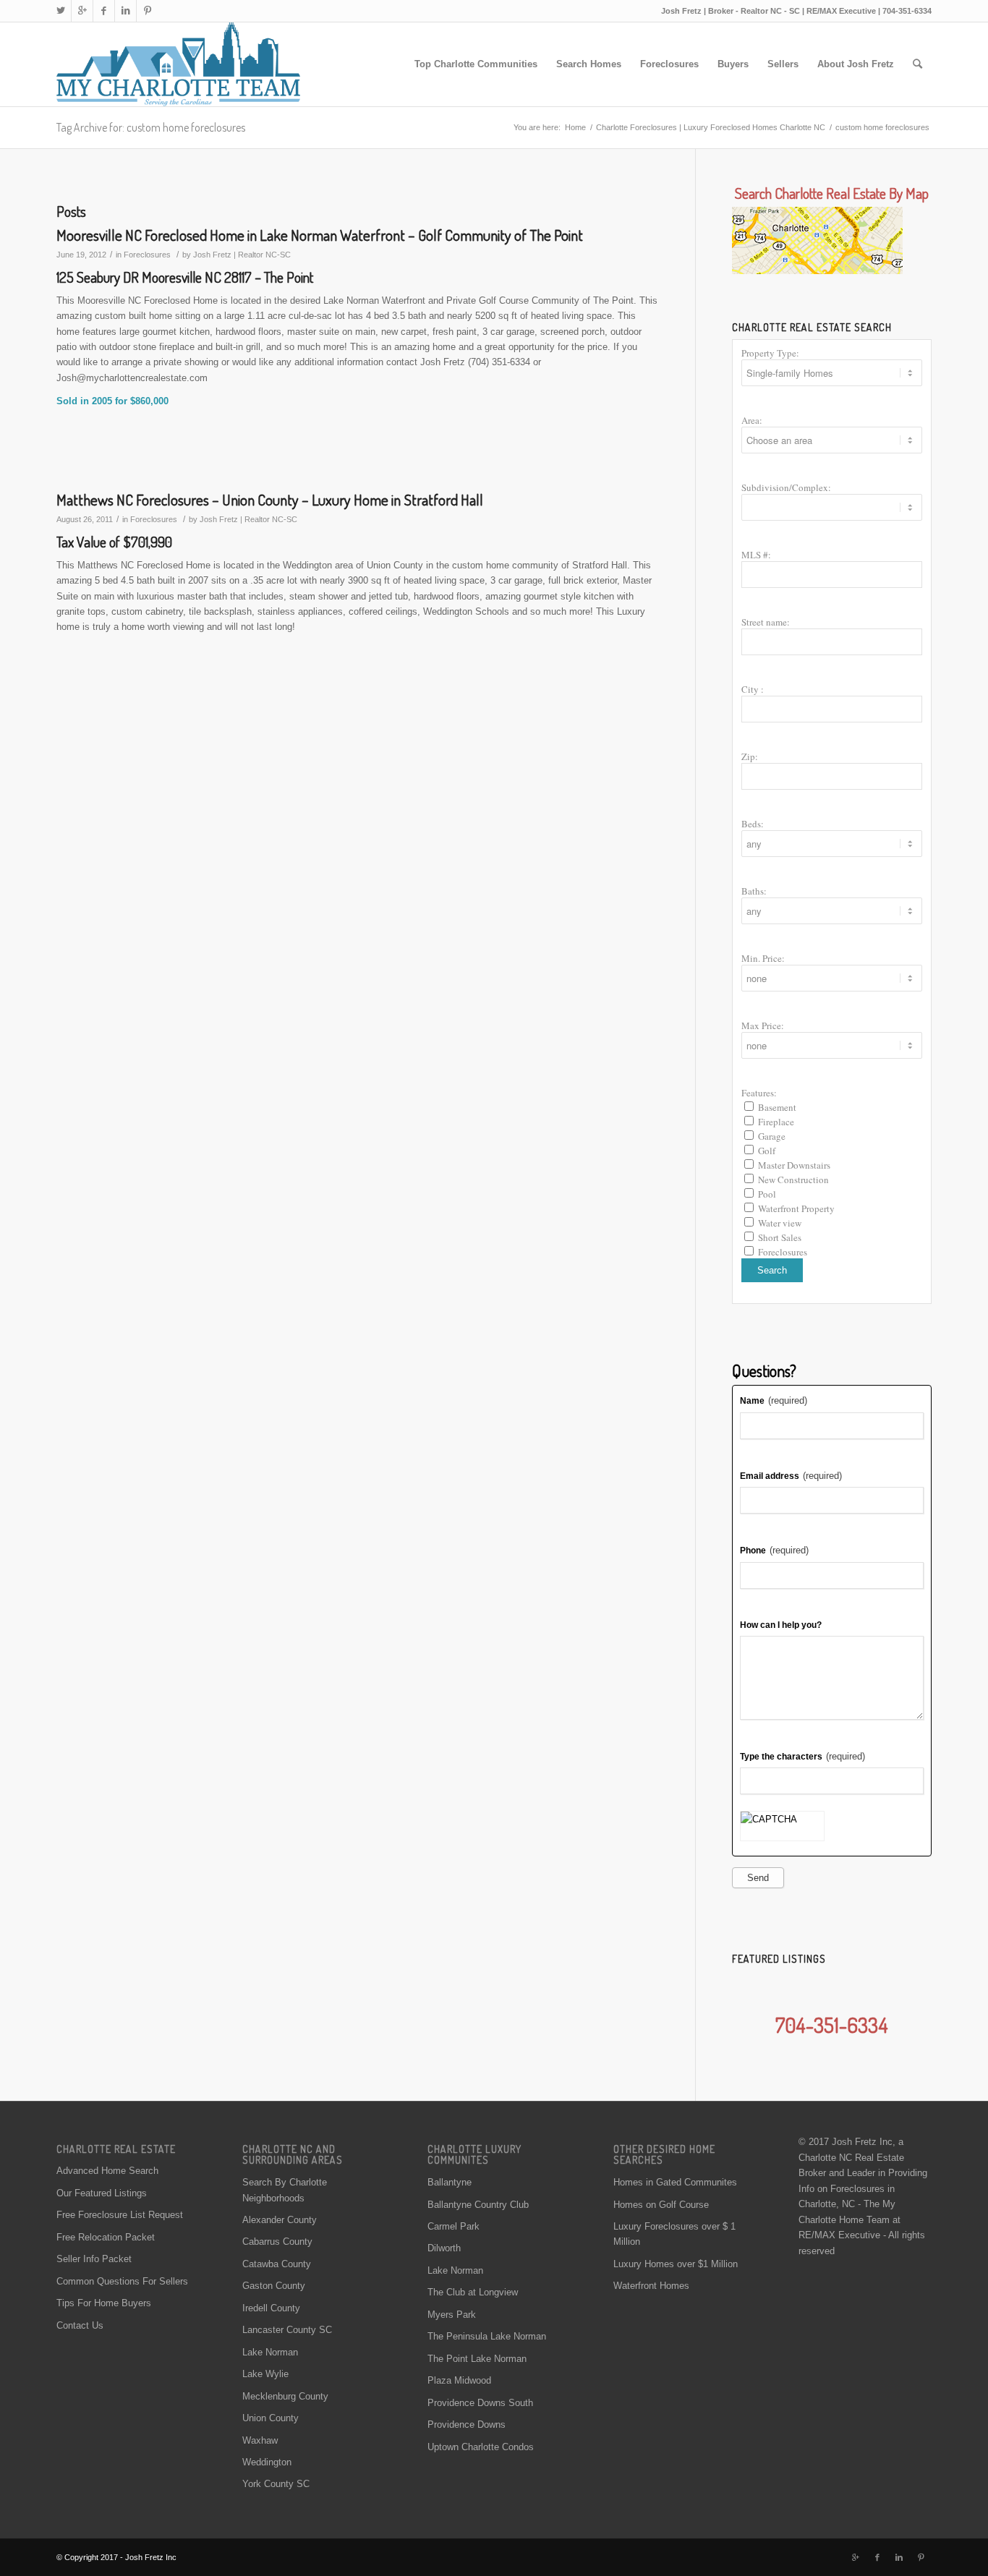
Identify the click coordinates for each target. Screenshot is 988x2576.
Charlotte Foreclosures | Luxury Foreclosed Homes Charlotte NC (711, 127)
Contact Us (80, 2325)
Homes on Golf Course (661, 2205)
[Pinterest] (148, 11)
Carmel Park (453, 2226)
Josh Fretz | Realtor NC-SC (242, 255)
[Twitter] (60, 11)
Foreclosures (147, 255)
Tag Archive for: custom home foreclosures (151, 127)
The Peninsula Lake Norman (487, 2336)
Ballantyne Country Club (478, 2205)
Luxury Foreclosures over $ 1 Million (674, 2234)
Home (575, 127)
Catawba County (277, 2264)
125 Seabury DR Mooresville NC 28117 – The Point (185, 277)
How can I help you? (781, 1625)
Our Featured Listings (102, 2193)
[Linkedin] (125, 11)
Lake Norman (270, 2352)
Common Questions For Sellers (122, 2281)
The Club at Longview (473, 2292)
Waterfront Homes (651, 2286)
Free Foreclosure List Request (120, 2215)
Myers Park (452, 2315)
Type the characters (802, 1756)
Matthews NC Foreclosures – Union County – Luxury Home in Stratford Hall (270, 499)
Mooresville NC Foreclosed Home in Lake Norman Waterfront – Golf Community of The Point (320, 235)
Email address (791, 1476)
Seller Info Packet (94, 2259)
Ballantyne (450, 2182)
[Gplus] (82, 11)
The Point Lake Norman (477, 2359)
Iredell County (271, 2308)
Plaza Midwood (459, 2380)
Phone (774, 1550)
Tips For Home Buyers (104, 2303)
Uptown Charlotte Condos (481, 2447)
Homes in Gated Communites (675, 2182)
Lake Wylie (265, 2374)
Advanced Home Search (107, 2171)
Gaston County (274, 2286)
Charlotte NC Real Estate (851, 2158)
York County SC (276, 2484)
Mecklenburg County (285, 2396)
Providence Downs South (480, 2403)
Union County (271, 2418)
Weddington (267, 2462)
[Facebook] (104, 11)
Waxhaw (260, 2440)
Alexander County (280, 2220)
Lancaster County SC (287, 2330)
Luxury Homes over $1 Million (676, 2264)
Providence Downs (467, 2424)
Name (774, 1400)
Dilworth (444, 2248)
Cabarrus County (277, 2242)
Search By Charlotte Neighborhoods (285, 2190)
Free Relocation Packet (106, 2237)
